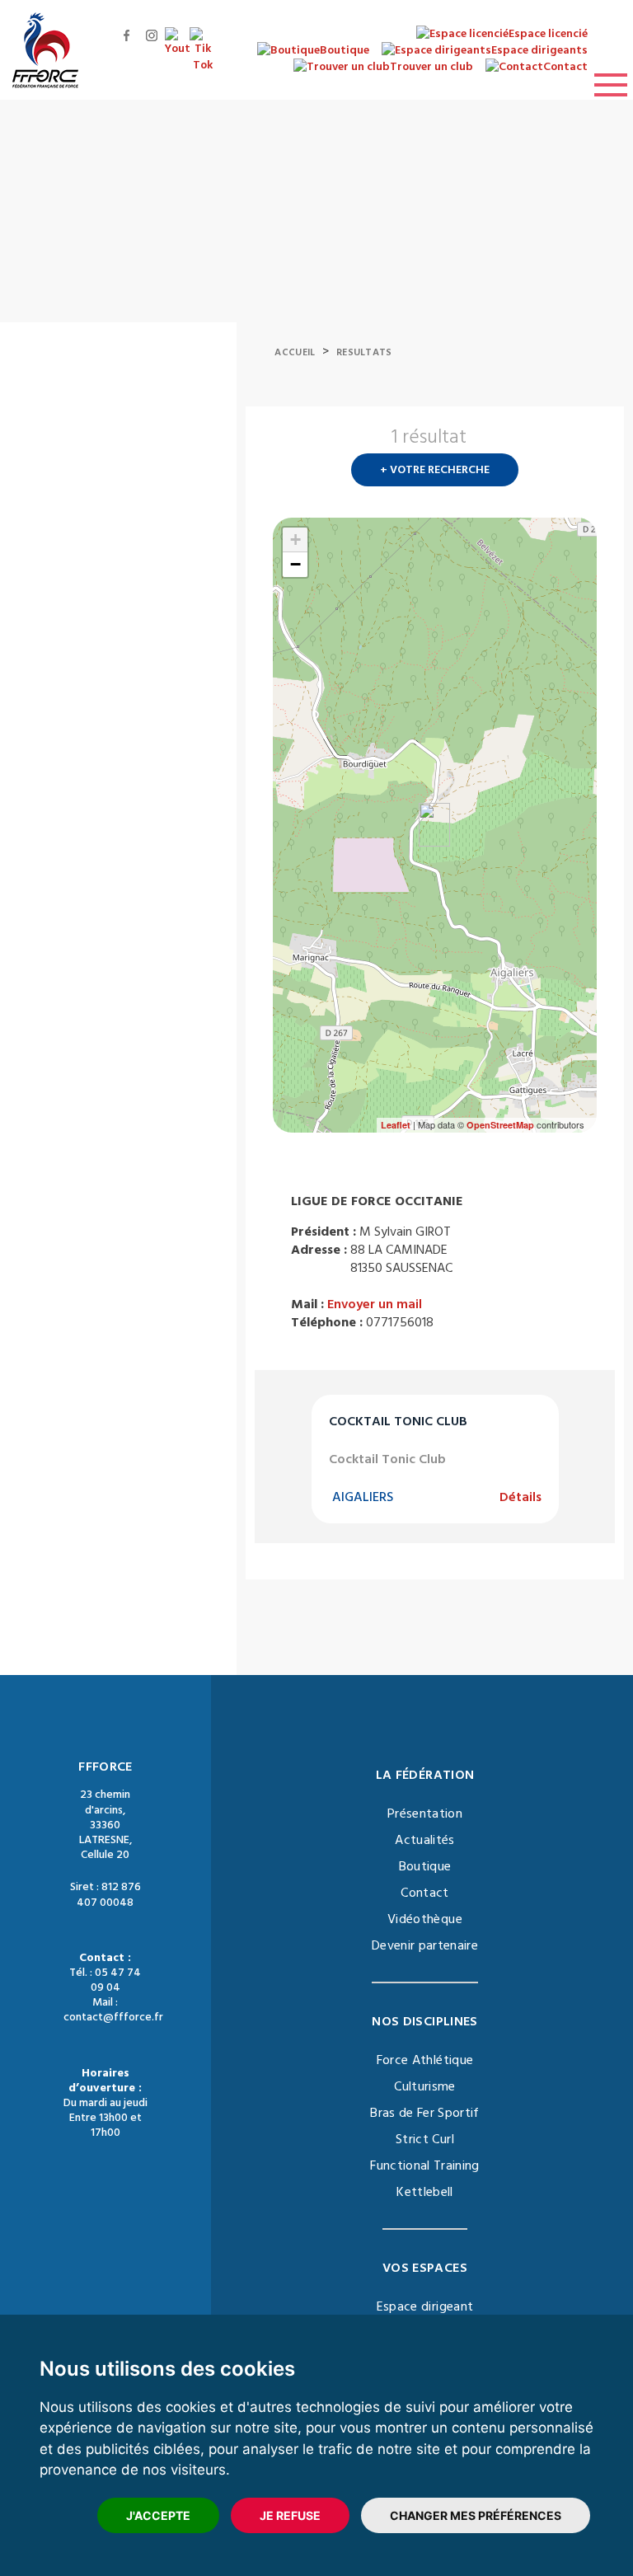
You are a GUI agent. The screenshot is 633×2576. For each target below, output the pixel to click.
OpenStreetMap (500, 1125)
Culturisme (425, 2086)
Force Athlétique (425, 2060)
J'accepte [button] (158, 2515)
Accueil (295, 352)
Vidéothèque (425, 1919)
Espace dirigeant (425, 2306)
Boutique (425, 1866)
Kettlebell (425, 2192)
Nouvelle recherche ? (590, 442)
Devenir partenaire (425, 1945)
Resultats (364, 352)
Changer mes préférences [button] (476, 2515)
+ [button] (295, 540)
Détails (520, 1497)
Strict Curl (425, 2139)
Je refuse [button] (290, 2515)
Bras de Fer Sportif (425, 2113)
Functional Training (425, 2165)
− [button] (295, 564)
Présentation (425, 1814)
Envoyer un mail (375, 1304)
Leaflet (396, 1125)
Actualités (425, 1840)
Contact (424, 1893)
